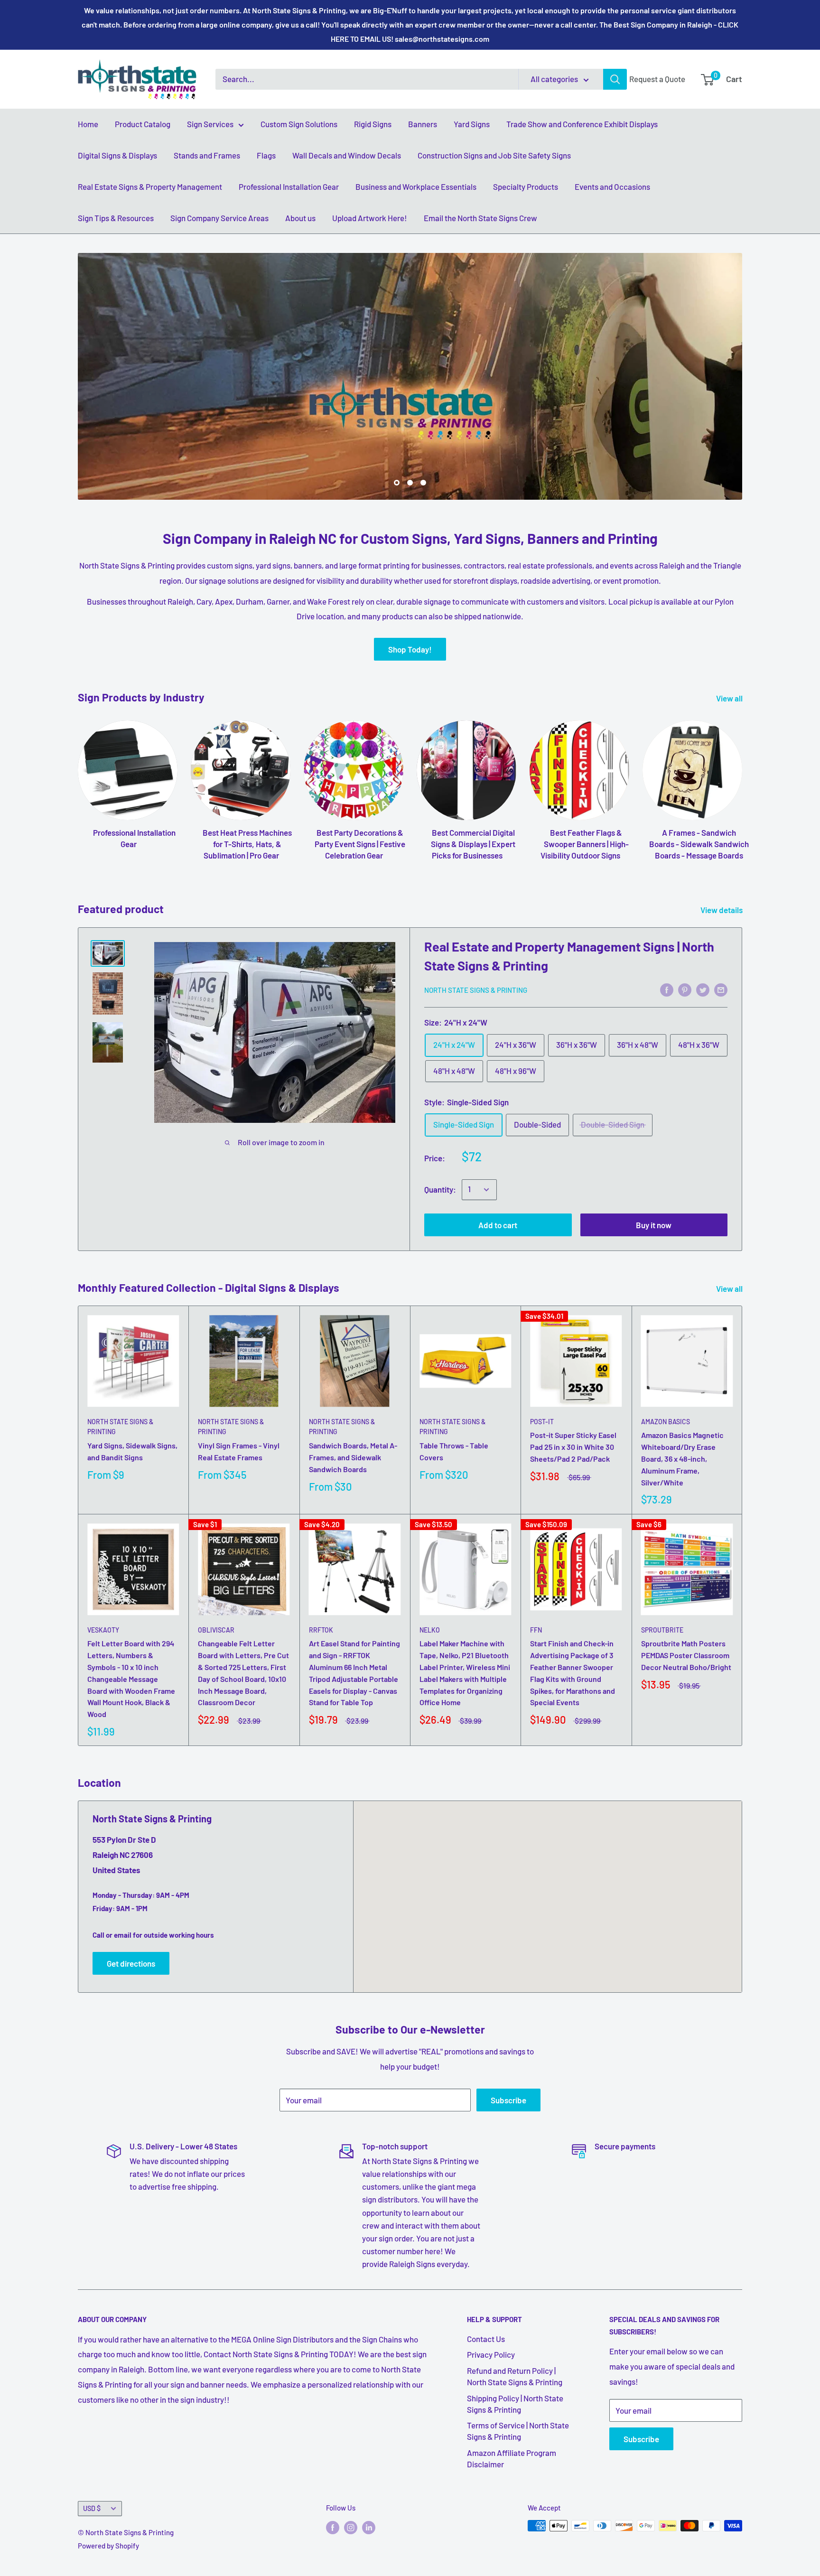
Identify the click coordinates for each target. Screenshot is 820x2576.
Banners (423, 124)
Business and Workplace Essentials (416, 187)
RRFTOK (321, 1630)
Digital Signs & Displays (117, 155)
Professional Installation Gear (289, 187)
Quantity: (440, 1189)
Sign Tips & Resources (116, 218)
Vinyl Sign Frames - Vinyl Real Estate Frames (239, 1451)
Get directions (131, 1963)
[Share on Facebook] (667, 989)
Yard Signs (472, 124)
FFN (536, 1630)
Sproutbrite (662, 1630)
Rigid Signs (373, 124)
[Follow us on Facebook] (333, 2527)
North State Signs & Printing (476, 990)
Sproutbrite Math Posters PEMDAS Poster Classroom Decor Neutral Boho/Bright (686, 1655)
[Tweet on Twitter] (703, 989)
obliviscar (216, 1630)
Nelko (430, 1630)
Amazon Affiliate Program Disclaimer (512, 2458)
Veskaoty (103, 1630)
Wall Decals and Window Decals (347, 155)
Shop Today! (410, 649)
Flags (266, 155)
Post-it (542, 1422)
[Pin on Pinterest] (685, 989)
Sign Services (210, 124)
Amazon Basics (666, 1422)
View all (730, 698)
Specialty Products (526, 187)
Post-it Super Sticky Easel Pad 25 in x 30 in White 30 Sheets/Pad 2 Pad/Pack (573, 1447)
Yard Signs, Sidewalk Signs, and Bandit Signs (132, 1451)
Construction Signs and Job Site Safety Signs (494, 155)
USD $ (92, 2508)
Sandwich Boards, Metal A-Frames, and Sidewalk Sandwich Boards (353, 1457)
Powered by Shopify (108, 2546)
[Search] (615, 79)
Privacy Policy (491, 2354)
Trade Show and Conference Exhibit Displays (582, 124)
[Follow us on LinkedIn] (369, 2527)
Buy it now (654, 1225)
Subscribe (508, 2100)
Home (88, 124)
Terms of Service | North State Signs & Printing (518, 2431)
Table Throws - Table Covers (454, 1451)
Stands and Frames (207, 155)
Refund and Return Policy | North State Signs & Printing (515, 2376)
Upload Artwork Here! (370, 218)
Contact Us (486, 2339)
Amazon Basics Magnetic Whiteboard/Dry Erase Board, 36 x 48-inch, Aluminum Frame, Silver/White (682, 1458)
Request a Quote (657, 79)
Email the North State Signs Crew (480, 218)
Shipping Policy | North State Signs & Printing (515, 2404)
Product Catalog (143, 124)
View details (722, 910)
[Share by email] (721, 989)
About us (300, 218)
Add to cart (498, 1225)
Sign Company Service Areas (219, 218)
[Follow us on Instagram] (351, 2527)
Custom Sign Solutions (299, 124)
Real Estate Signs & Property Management (150, 187)
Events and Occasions (612, 187)
